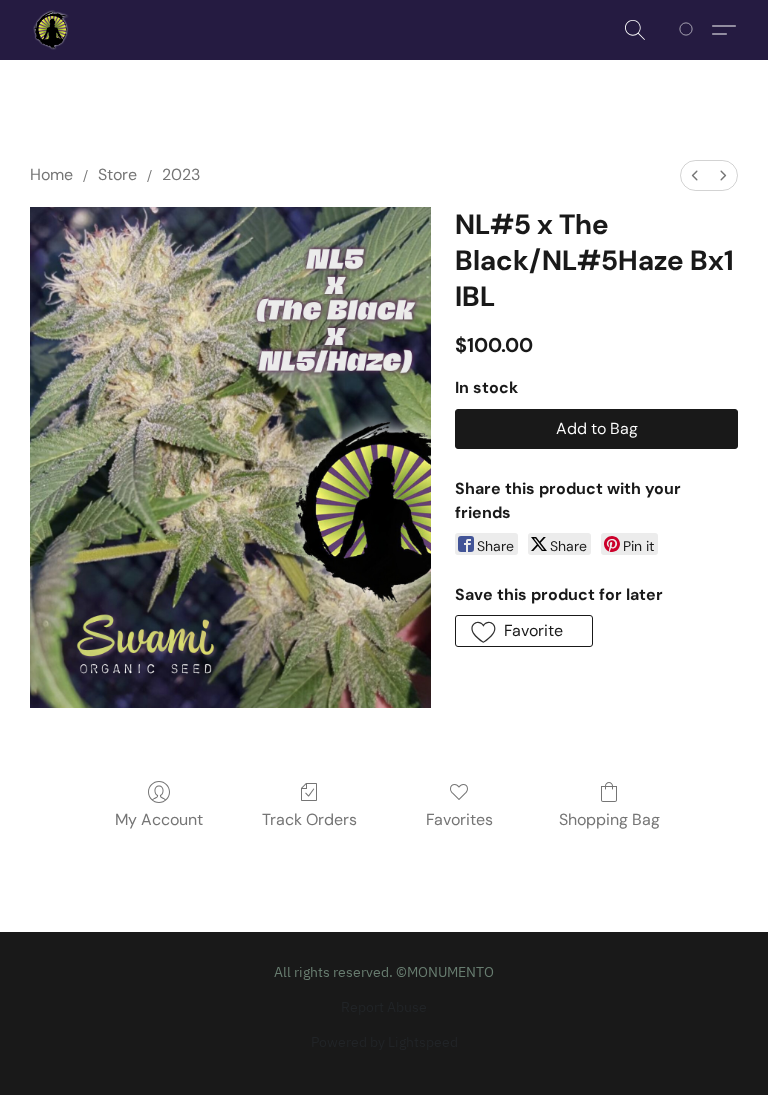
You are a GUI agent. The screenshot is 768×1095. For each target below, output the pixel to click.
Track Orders (309, 819)
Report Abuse (384, 1007)
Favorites (459, 819)
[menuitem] (695, 175)
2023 (181, 174)
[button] (52, 30)
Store (117, 174)
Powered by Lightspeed (384, 1042)
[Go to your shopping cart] (689, 30)
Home (51, 174)
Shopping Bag (609, 819)
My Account (159, 819)
